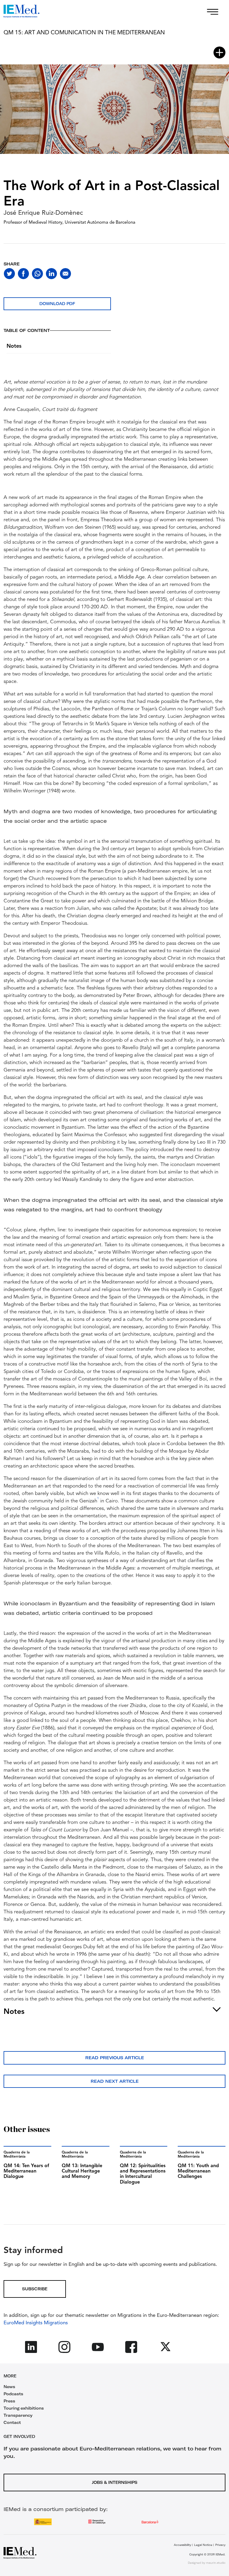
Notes (14, 346)
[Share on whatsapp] (37, 274)
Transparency (18, 2415)
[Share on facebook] (23, 274)
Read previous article (115, 2058)
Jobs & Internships (115, 2482)
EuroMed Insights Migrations (36, 2323)
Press (9, 2401)
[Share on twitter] (9, 274)
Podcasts (13, 2394)
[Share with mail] (65, 274)
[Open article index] (219, 52)
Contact (12, 2422)
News (9, 2387)
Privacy (220, 2545)
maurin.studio (216, 2563)
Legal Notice (203, 2545)
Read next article (115, 2081)
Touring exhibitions (24, 2408)
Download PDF (57, 304)
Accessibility (182, 2545)
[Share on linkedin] (51, 274)
